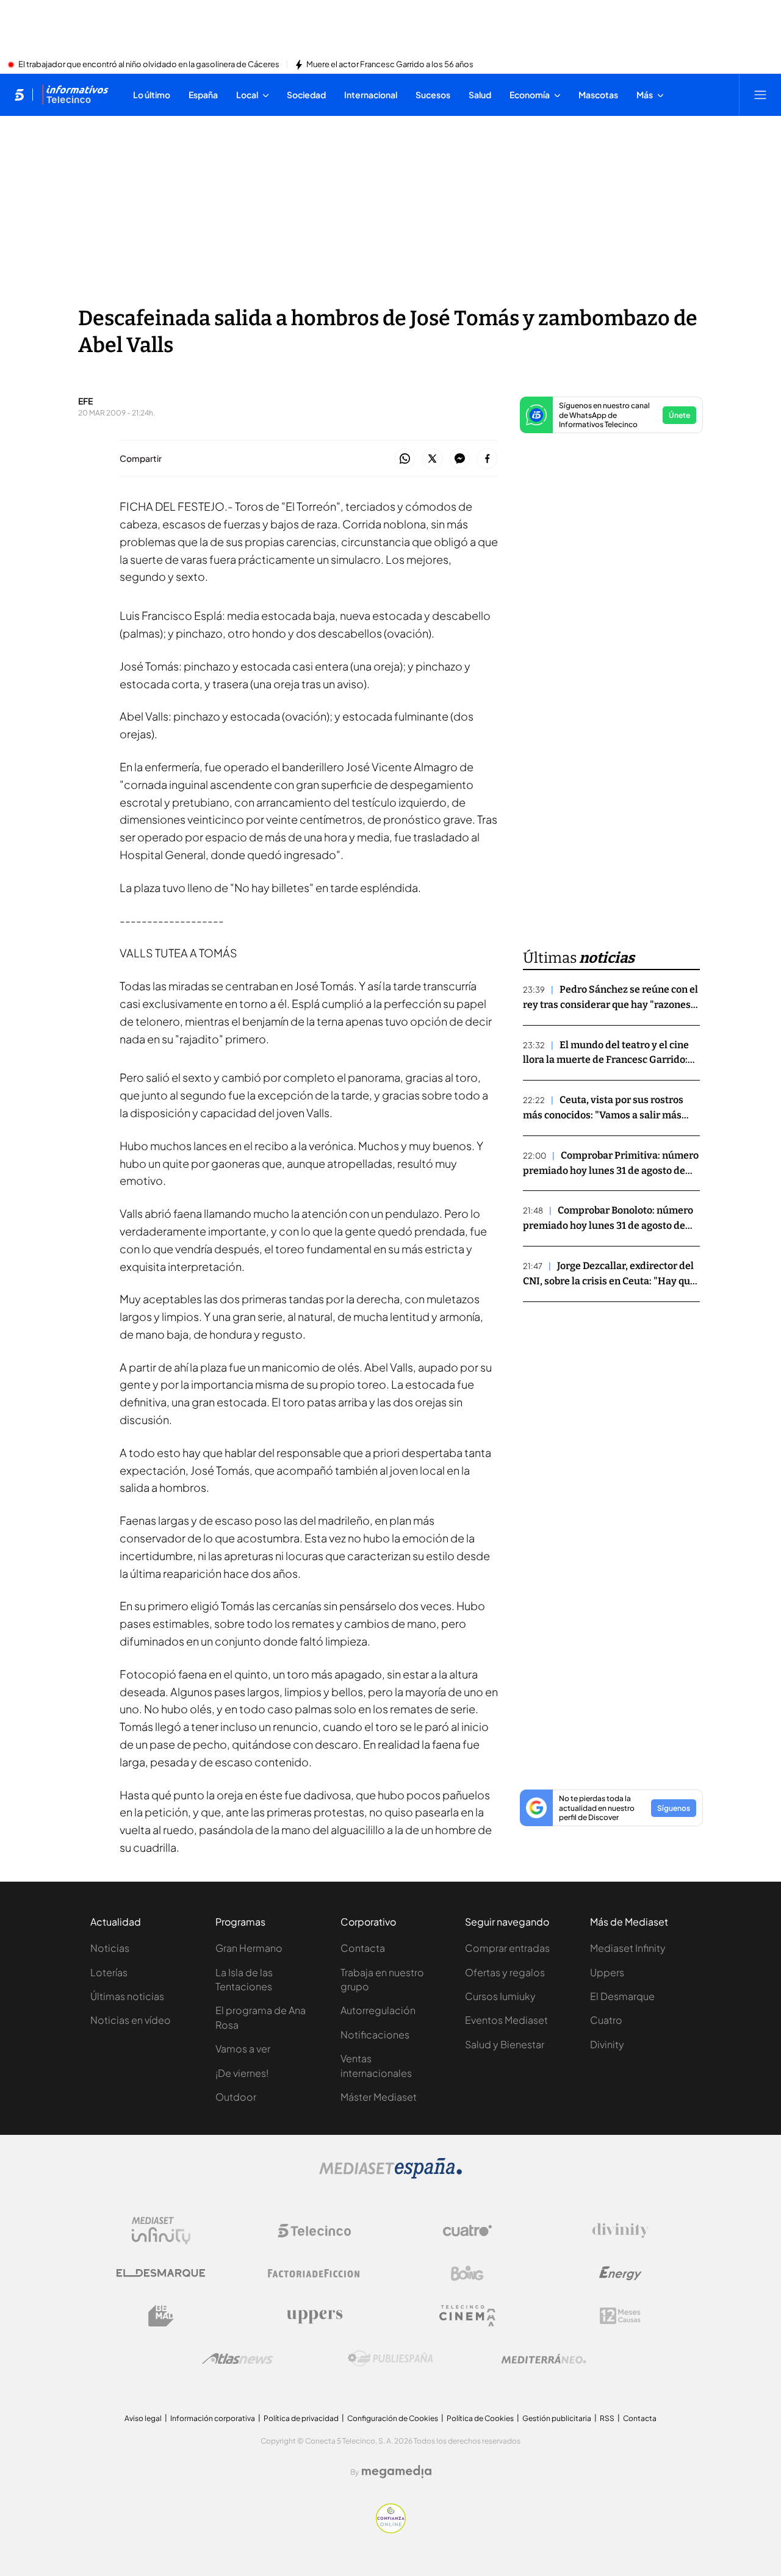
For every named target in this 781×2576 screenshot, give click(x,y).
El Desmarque (622, 1996)
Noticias (110, 1948)
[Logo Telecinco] (314, 2231)
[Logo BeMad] (161, 2316)
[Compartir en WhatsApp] (405, 459)
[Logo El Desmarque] (161, 2273)
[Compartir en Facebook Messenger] (460, 459)
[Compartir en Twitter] (432, 459)
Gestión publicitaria (557, 2418)
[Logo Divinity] (621, 2231)
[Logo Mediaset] (390, 2175)
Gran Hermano (249, 1948)
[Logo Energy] (621, 2273)
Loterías (109, 1972)
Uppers (607, 1972)
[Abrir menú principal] (760, 95)
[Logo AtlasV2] (238, 2358)
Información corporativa (213, 2418)
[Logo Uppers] (314, 2316)
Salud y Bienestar (505, 2044)
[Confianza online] (391, 2530)
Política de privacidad (301, 2418)
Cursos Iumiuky (500, 1996)
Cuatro (606, 2020)
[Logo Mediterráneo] (544, 2359)
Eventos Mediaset (506, 2020)
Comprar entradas (507, 1948)
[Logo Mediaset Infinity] (161, 2231)
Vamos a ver (243, 2049)
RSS (607, 2418)
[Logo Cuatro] (467, 2231)
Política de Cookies (480, 2418)
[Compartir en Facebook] (487, 459)
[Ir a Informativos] (75, 95)
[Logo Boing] (467, 2273)
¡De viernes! (242, 2073)
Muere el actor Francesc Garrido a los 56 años (390, 65)
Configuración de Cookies (393, 2418)
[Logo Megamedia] (397, 2472)
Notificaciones (375, 2035)
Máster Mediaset (379, 2097)
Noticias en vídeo (131, 2020)
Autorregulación (378, 2010)
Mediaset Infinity (628, 1948)
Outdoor (236, 2097)
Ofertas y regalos (505, 1972)
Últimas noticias (127, 1996)
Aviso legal (143, 2418)
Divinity (607, 2044)
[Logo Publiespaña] (390, 2359)
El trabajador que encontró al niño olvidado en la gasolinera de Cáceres (149, 65)
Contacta (363, 1948)
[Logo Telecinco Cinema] (467, 2316)
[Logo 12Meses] (620, 2316)
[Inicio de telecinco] (19, 95)
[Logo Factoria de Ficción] (314, 2273)
